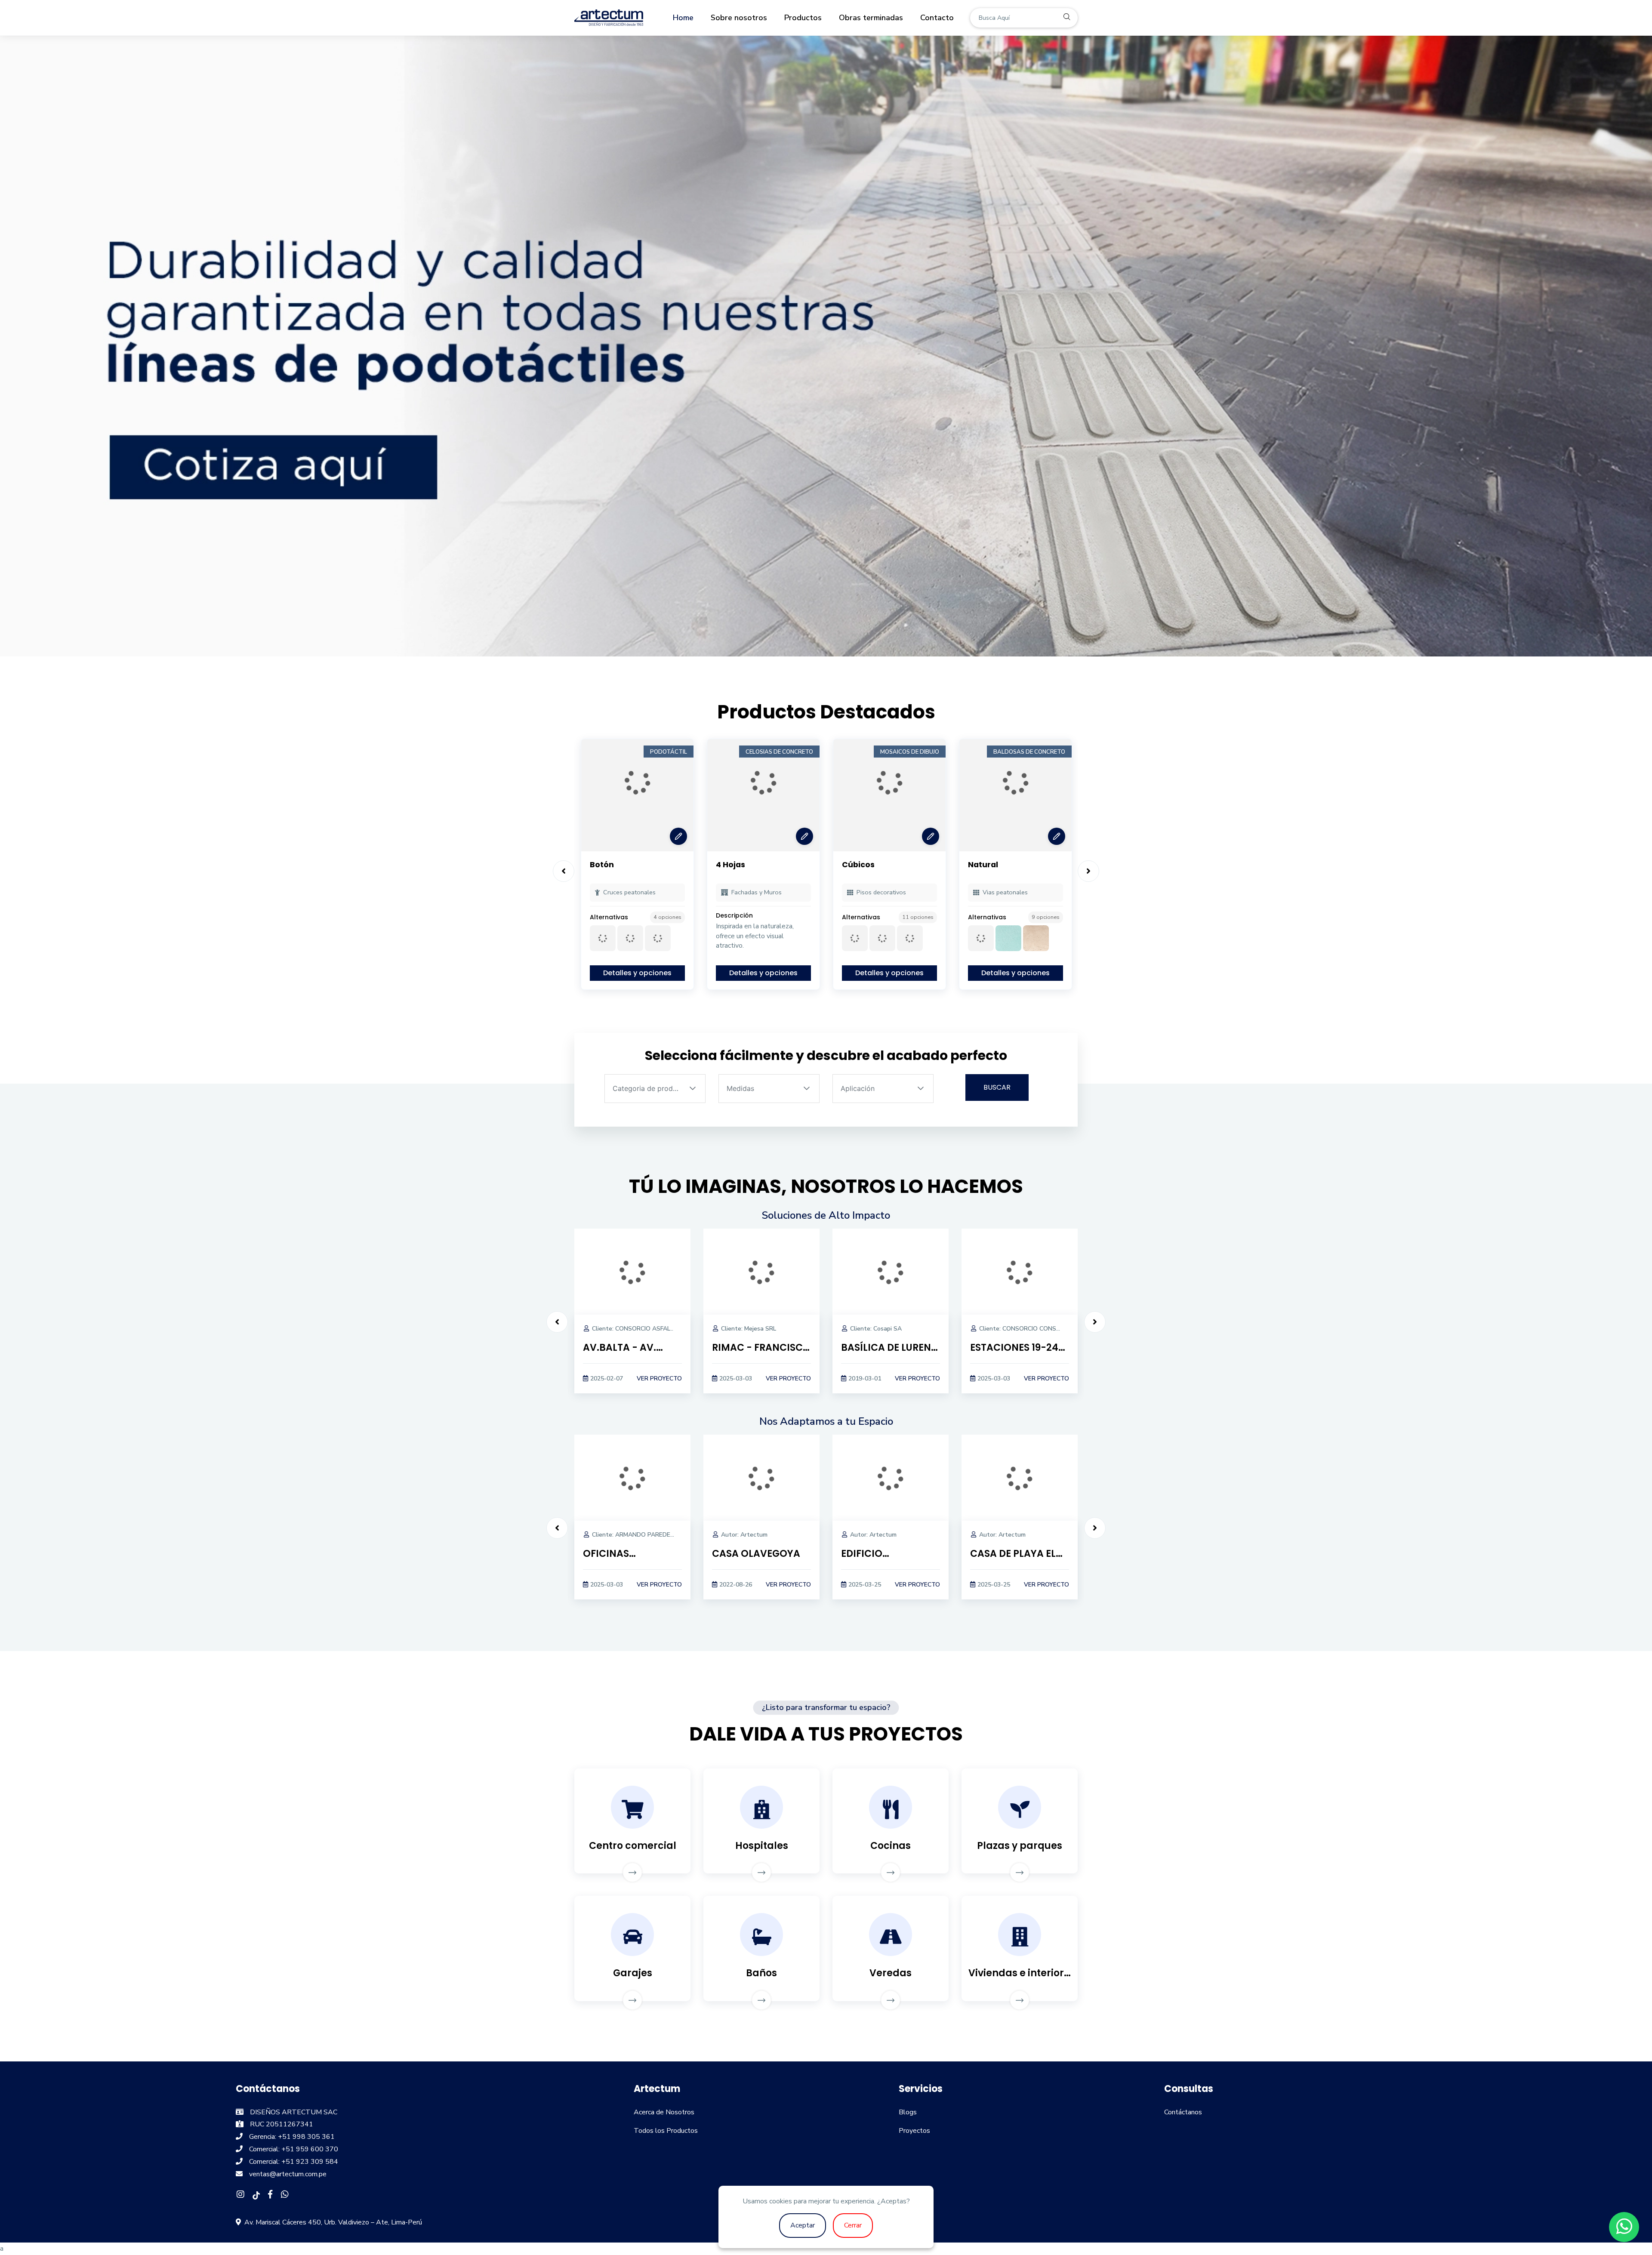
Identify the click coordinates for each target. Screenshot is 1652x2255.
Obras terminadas (871, 18)
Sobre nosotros (739, 18)
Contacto (937, 18)
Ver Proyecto (659, 1379)
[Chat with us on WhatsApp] (1624, 2227)
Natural (983, 865)
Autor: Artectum (744, 1535)
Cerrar (853, 2225)
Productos (803, 18)
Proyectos (914, 2131)
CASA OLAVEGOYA (756, 1554)
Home (683, 18)
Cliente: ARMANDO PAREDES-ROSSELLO (649, 1535)
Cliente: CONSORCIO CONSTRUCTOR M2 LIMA (1045, 1329)
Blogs (908, 2112)
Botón (602, 865)
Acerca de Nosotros (664, 2112)
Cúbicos (858, 865)
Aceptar (803, 2225)
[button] (693, 1089)
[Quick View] (678, 836)
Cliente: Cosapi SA (876, 1329)
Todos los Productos (666, 2131)
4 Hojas (730, 865)
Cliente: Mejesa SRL (749, 1329)
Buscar (997, 1087)
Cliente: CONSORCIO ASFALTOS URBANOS (652, 1329)
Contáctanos (1183, 2112)
